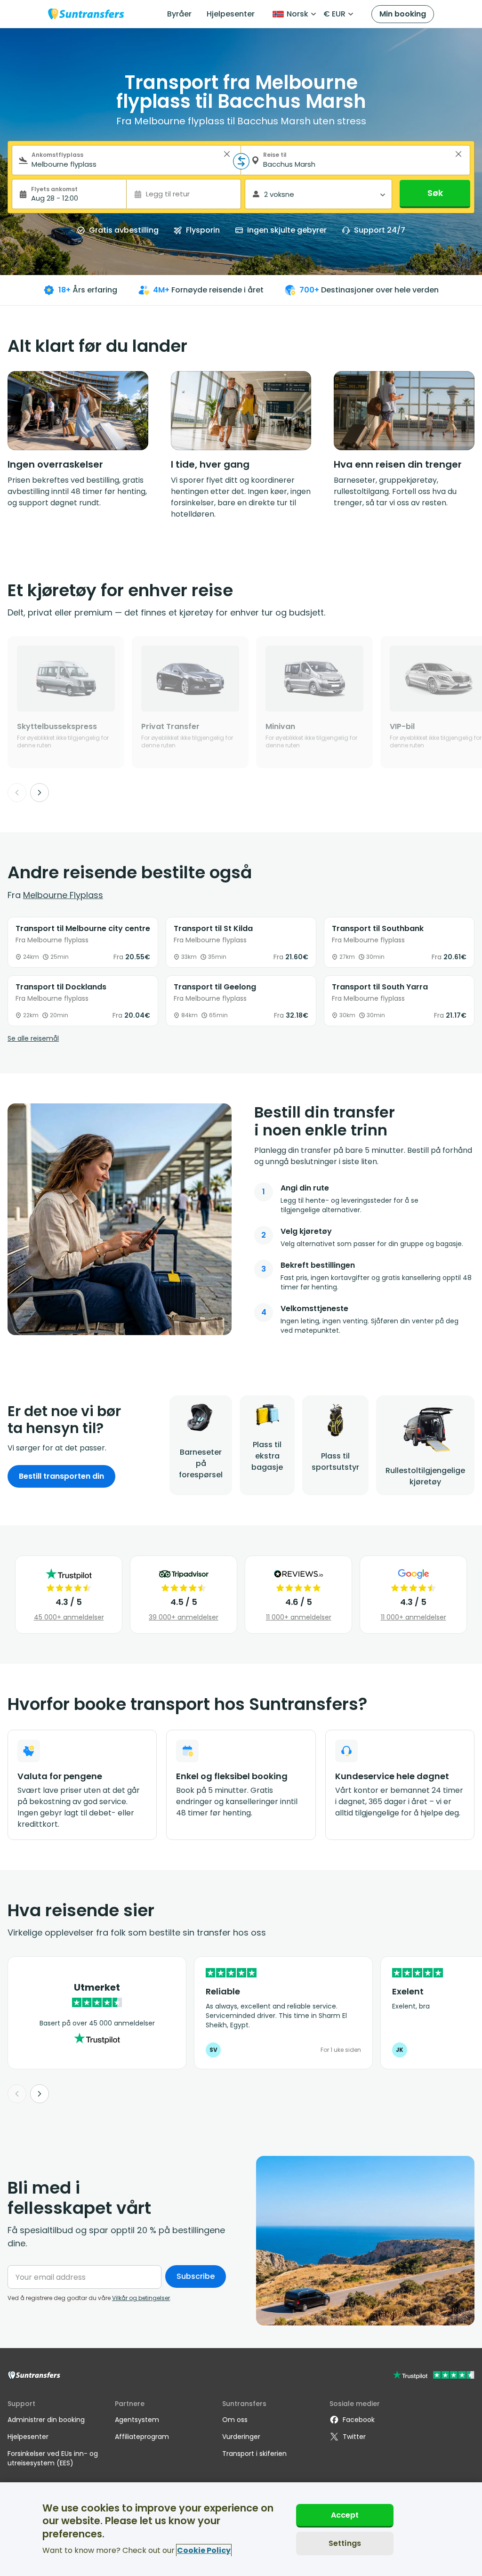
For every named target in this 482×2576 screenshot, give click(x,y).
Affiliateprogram (142, 2437)
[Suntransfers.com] (86, 14)
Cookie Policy (204, 2550)
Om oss (235, 2420)
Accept (345, 2515)
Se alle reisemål (33, 1038)
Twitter (354, 2437)
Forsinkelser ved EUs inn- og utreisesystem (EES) (53, 2458)
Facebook (359, 2420)
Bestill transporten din (61, 1476)
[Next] (40, 793)
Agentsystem (137, 2420)
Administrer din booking (46, 2420)
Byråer (179, 14)
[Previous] (17, 793)
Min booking (403, 14)
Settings (345, 2543)
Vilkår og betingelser (141, 2298)
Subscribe (196, 2276)
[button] (227, 154)
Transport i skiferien (254, 2454)
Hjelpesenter (231, 14)
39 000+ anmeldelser (184, 1617)
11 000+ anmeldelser (299, 1617)
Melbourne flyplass (63, 895)
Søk (435, 193)
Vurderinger (241, 2437)
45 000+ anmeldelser (69, 1617)
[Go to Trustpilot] (434, 2376)
